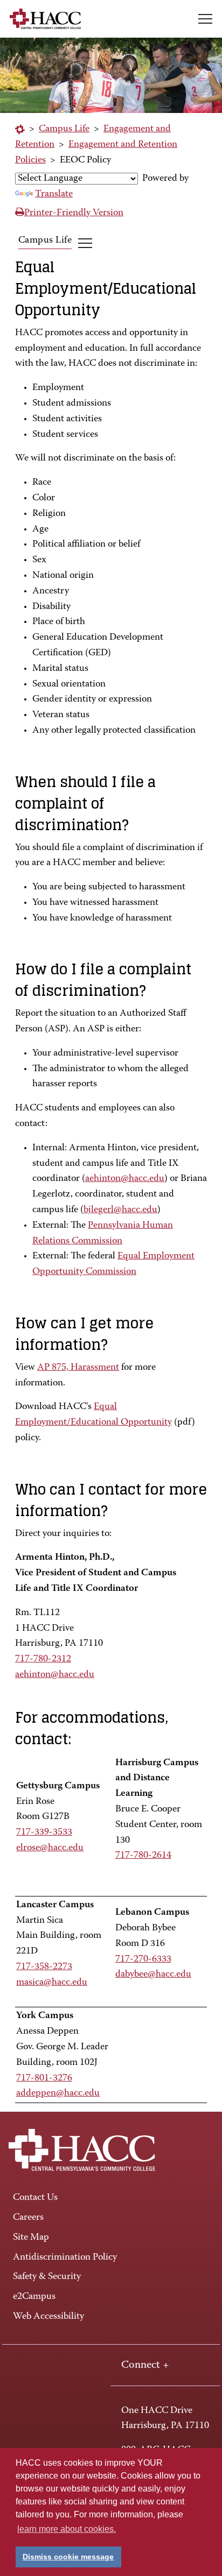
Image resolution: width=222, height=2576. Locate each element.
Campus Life (64, 129)
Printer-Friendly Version (74, 213)
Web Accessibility (48, 2317)
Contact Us (35, 2198)
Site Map (31, 2238)
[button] (205, 19)
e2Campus (34, 2297)
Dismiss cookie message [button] (68, 2557)
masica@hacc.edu (52, 1983)
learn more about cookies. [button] (67, 2529)
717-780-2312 (43, 1659)
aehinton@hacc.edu (125, 1179)
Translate (54, 194)
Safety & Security (47, 2277)
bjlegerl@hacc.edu (120, 1210)
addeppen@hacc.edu (58, 2093)
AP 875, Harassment (78, 1368)
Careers (28, 2218)
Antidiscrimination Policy (65, 2257)
